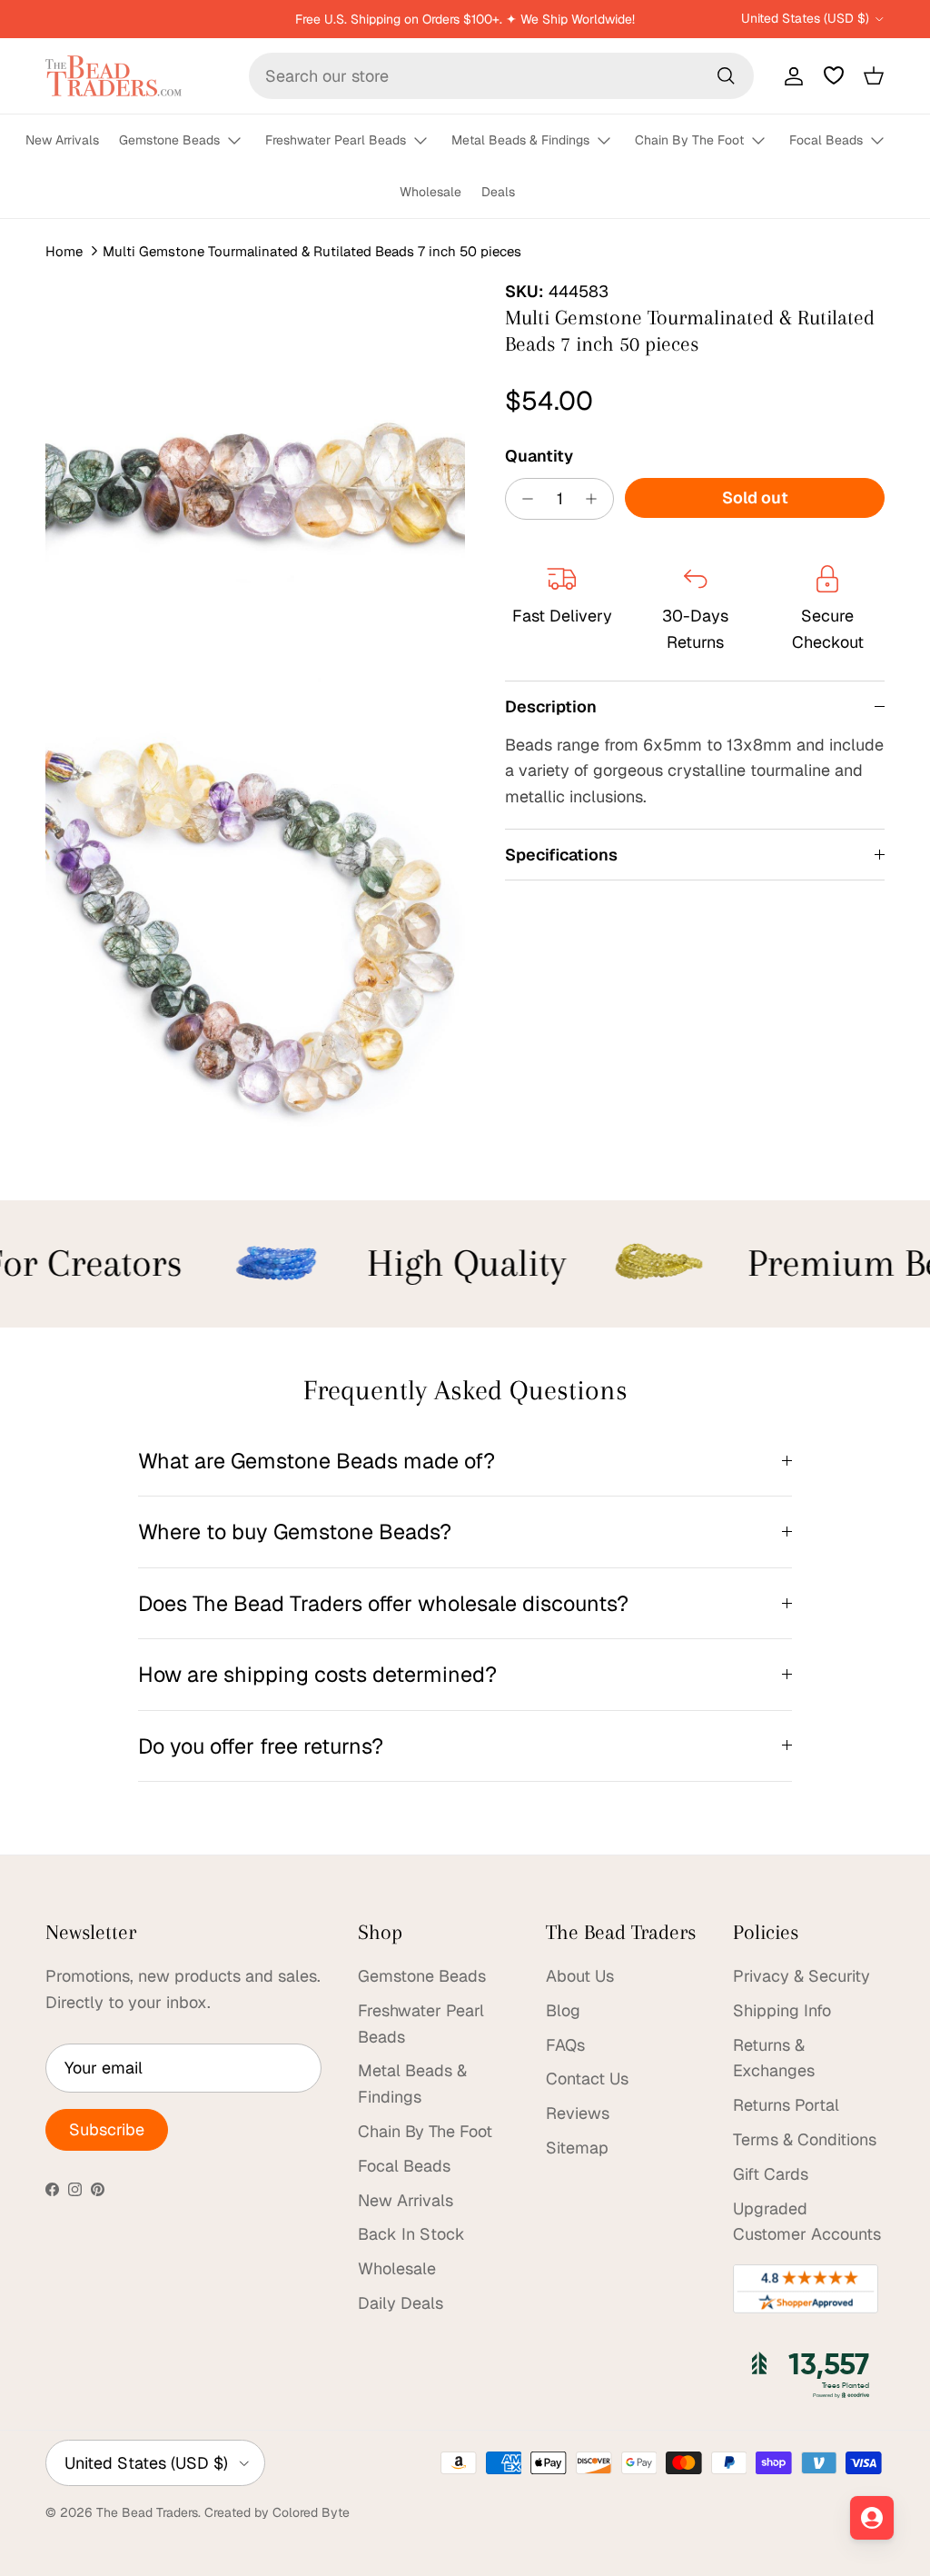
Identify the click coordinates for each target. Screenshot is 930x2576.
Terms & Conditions (805, 2139)
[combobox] (501, 76)
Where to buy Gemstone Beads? (295, 1532)
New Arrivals (62, 140)
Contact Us (587, 2079)
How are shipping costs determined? (317, 1674)
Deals (498, 192)
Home (64, 251)
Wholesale (430, 192)
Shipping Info (782, 2010)
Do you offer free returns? (261, 1746)
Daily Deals (401, 2303)
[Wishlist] (834, 75)
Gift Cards (771, 2174)
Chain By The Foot (689, 140)
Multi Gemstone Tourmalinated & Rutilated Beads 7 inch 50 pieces (312, 251)
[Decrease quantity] (523, 499)
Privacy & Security (801, 1976)
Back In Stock (411, 2234)
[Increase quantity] (596, 499)
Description (551, 706)
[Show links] (242, 141)
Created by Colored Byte (277, 2512)
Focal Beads (826, 140)
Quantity (539, 456)
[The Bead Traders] (114, 76)
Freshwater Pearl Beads (336, 140)
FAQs (565, 2045)
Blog (563, 2010)
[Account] (790, 75)
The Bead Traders (147, 2512)
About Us (580, 1976)
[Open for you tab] (872, 2518)
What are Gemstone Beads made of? (317, 1461)
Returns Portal (786, 2105)
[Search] (726, 75)
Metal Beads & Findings (520, 140)
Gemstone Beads (169, 140)
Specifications (561, 855)
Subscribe (107, 2129)
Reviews (578, 2113)
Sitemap (577, 2148)
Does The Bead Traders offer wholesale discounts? (383, 1603)
